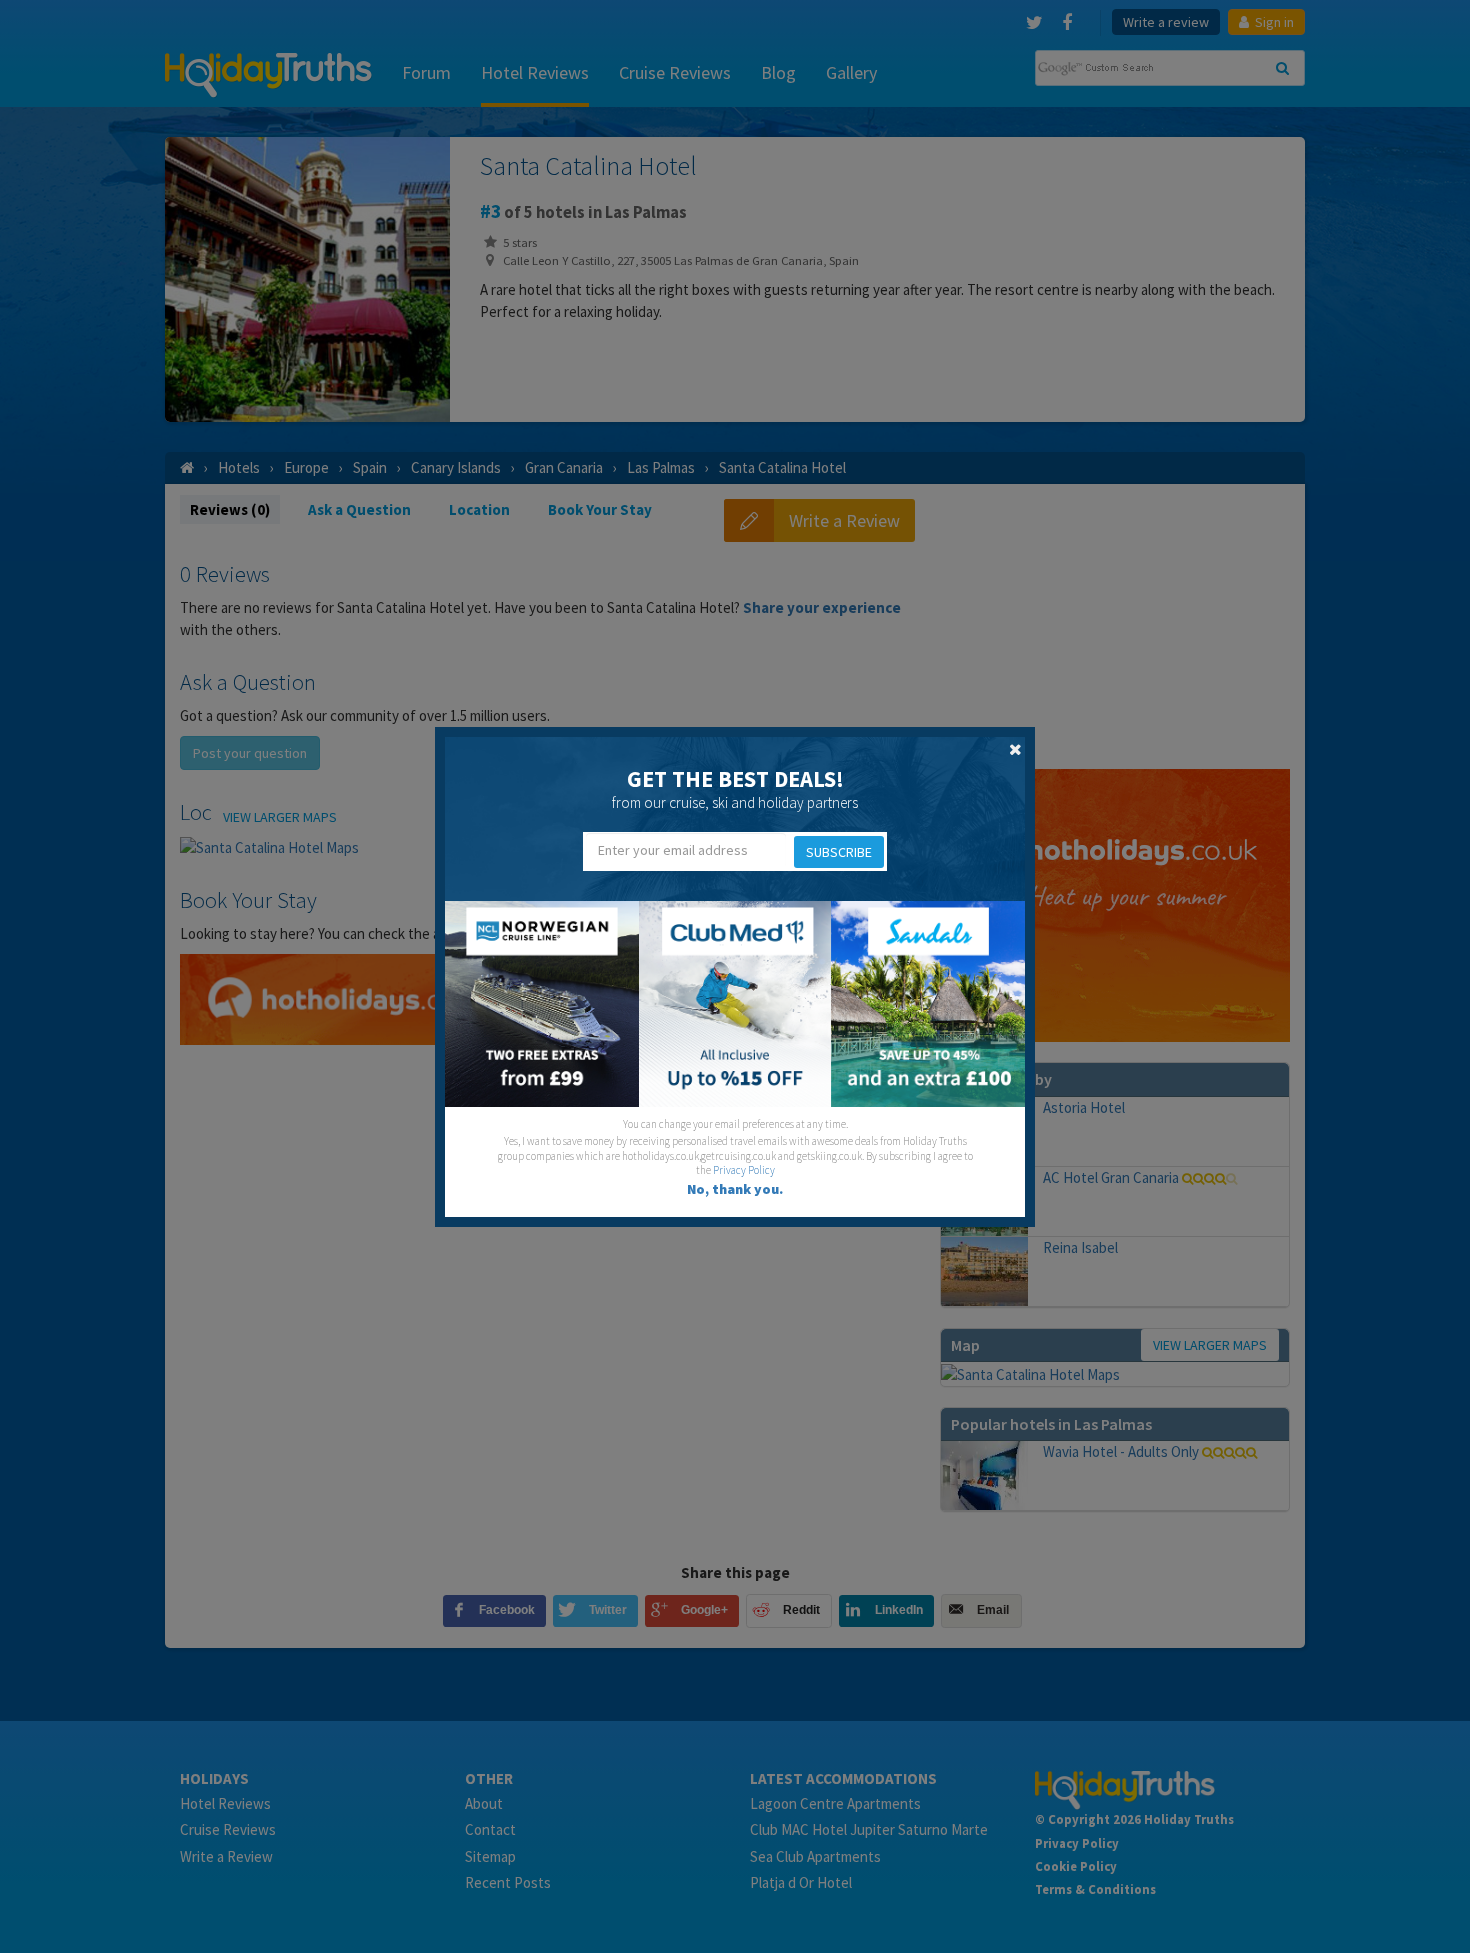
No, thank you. (735, 1189)
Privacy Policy (744, 1170)
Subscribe (839, 852)
